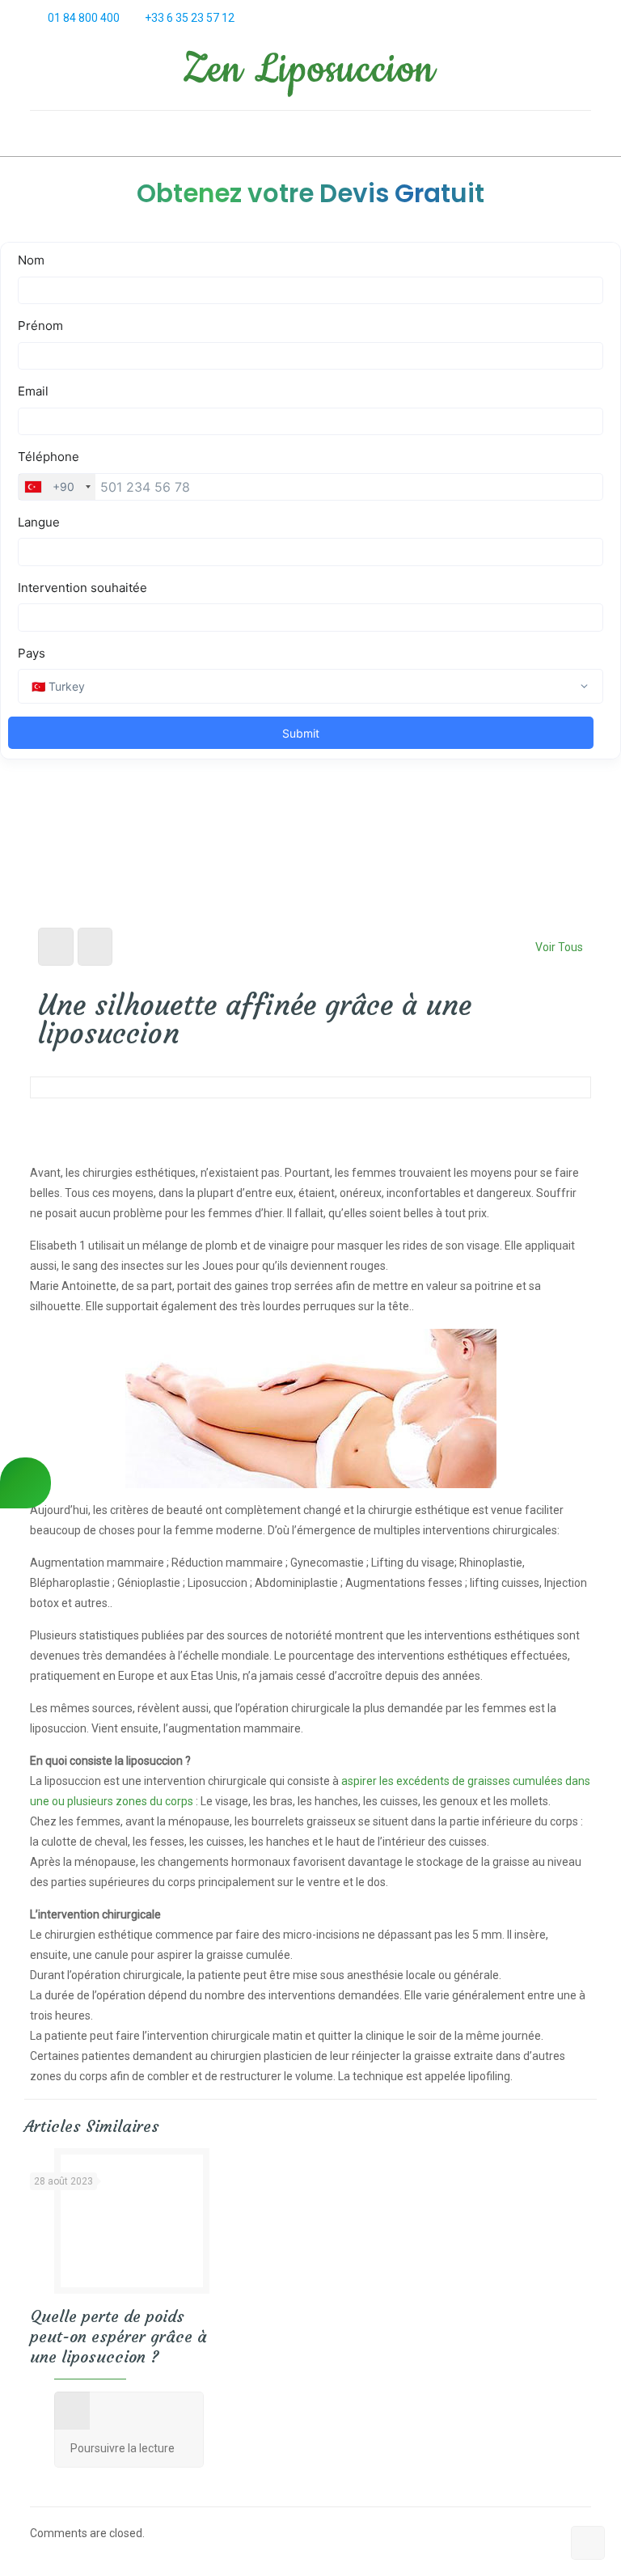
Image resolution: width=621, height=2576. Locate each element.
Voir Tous (559, 947)
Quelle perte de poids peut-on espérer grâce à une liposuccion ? (118, 2336)
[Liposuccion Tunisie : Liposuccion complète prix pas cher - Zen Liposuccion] (310, 73)
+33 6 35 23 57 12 (190, 18)
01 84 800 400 (84, 18)
